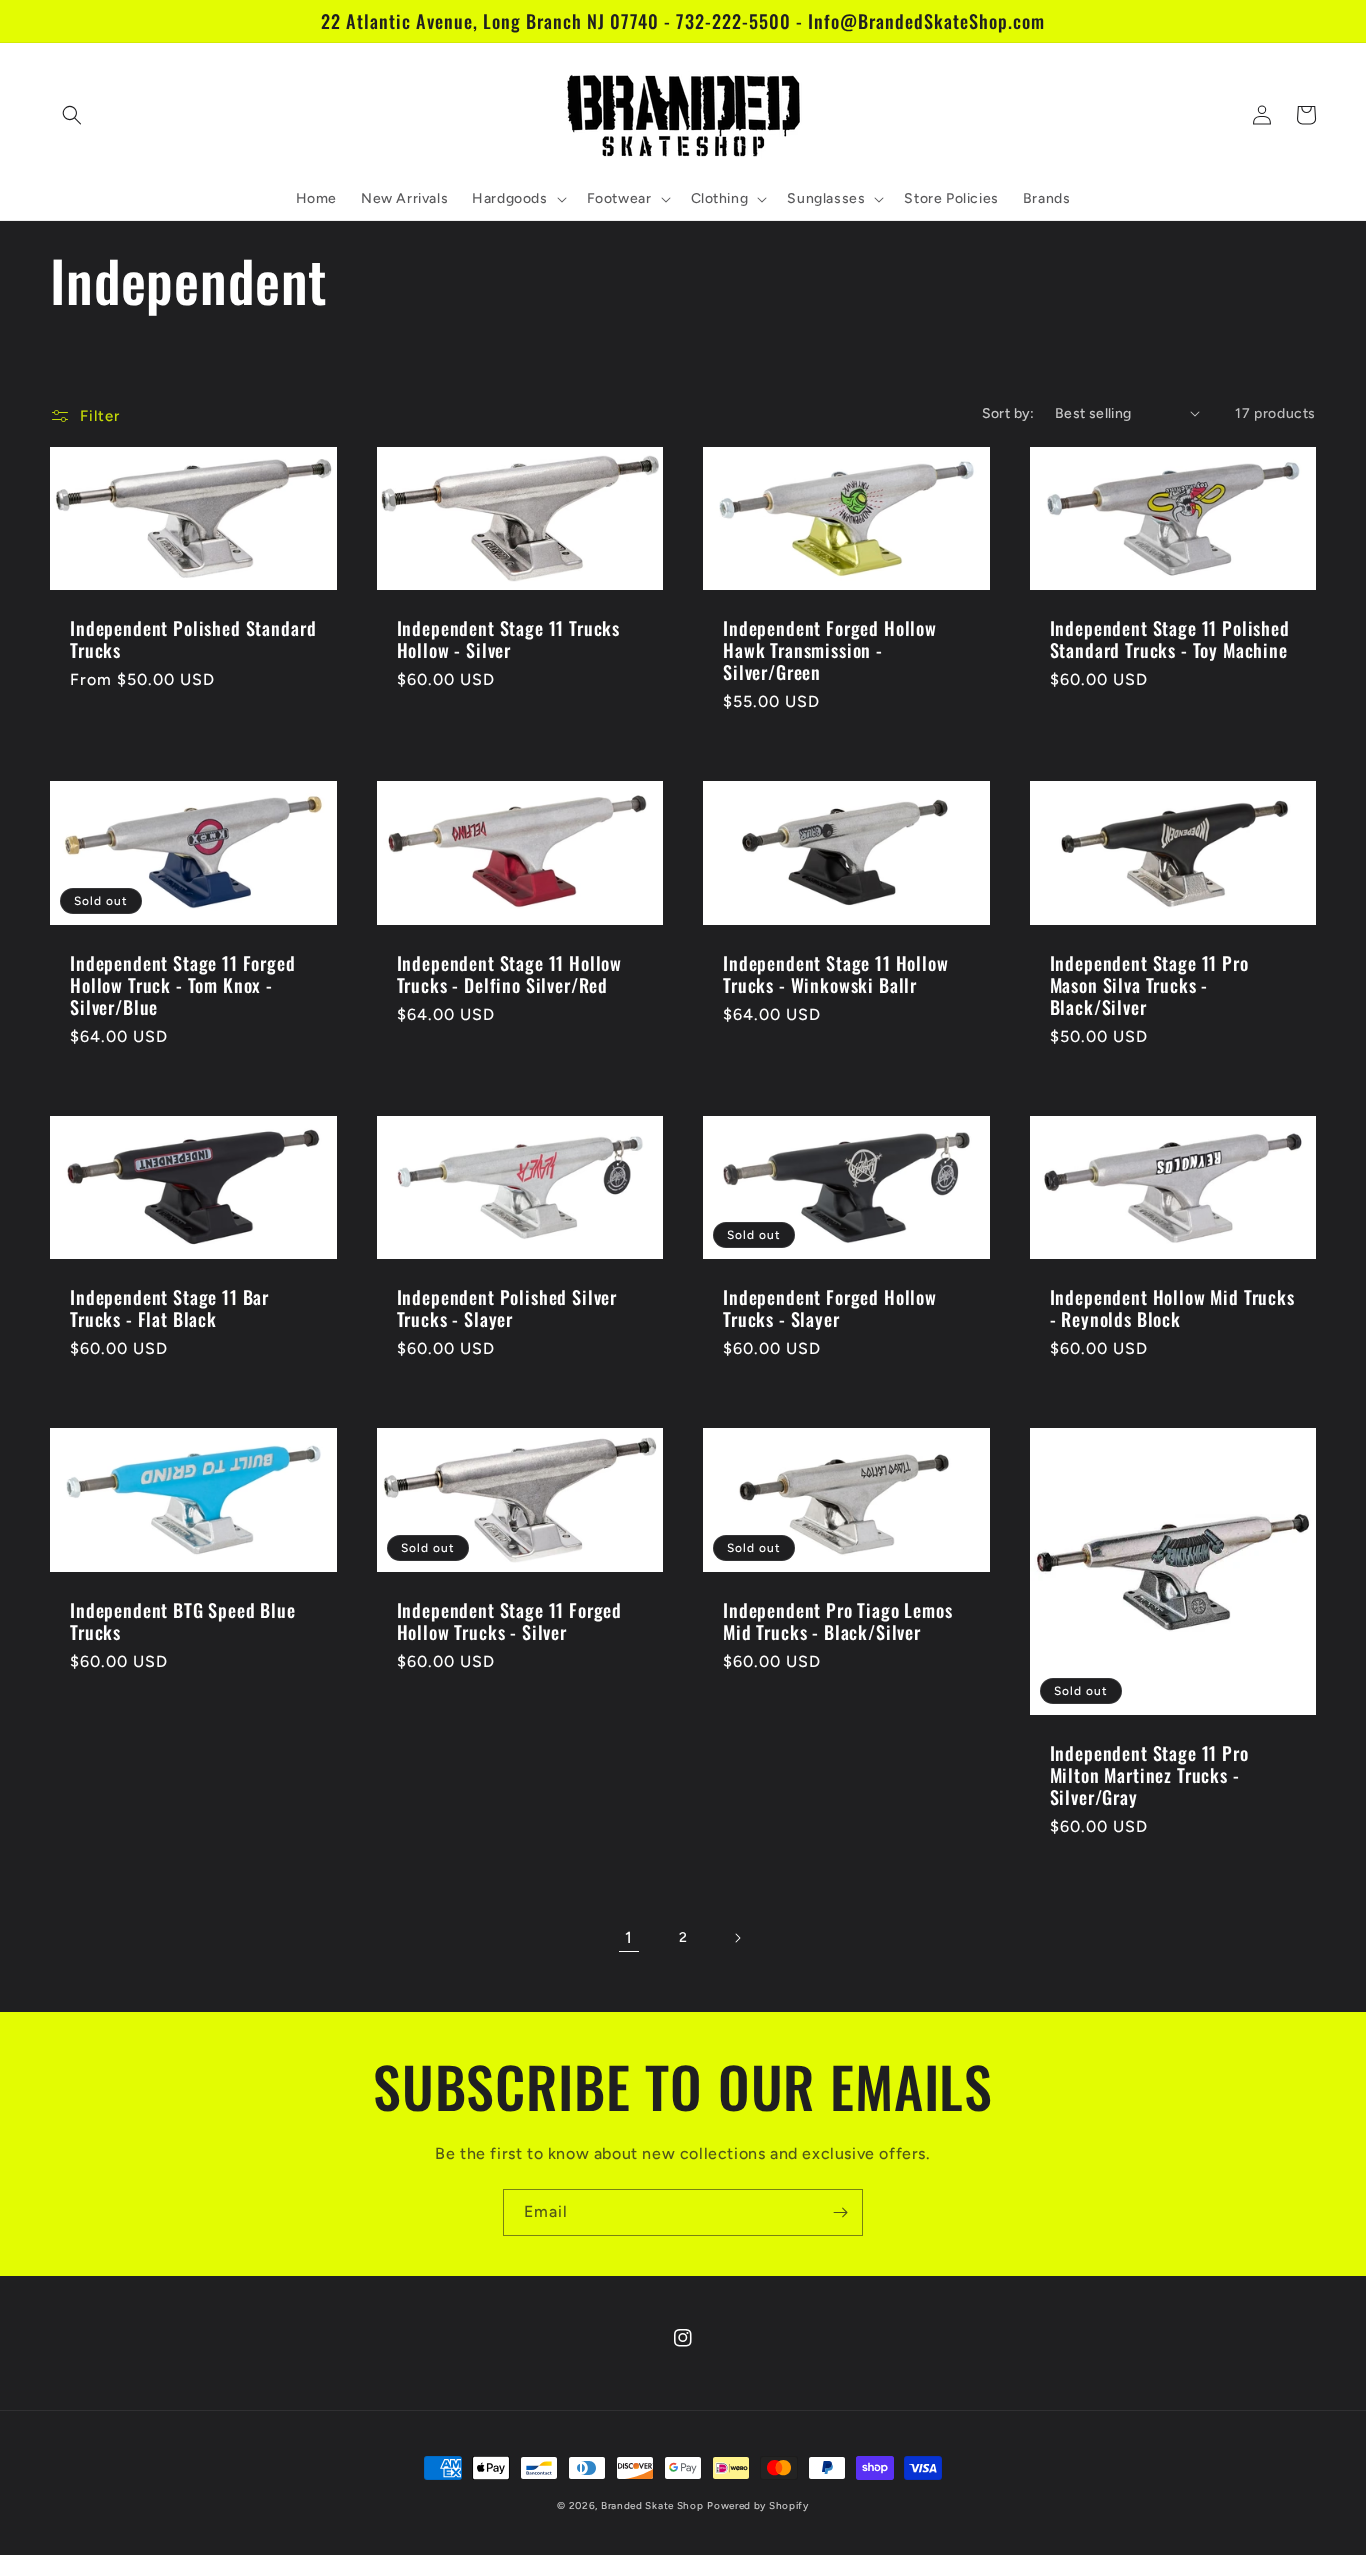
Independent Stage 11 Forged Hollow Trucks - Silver (510, 1621)
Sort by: (1008, 413)
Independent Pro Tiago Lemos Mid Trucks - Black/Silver (838, 1621)
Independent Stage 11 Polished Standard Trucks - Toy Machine (1170, 639)
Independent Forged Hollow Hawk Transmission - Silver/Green (830, 650)
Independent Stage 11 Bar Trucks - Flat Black (169, 1308)
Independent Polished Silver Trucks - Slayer (507, 1308)
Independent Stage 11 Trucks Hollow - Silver (509, 639)
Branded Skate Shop (652, 2505)
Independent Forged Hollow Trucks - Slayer (830, 1308)
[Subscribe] (840, 2212)
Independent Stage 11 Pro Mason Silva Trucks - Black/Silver (1149, 985)
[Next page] (737, 1938)
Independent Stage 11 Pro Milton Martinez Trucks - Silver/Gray (1149, 1775)
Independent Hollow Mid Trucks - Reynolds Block (1172, 1308)
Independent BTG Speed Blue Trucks (183, 1621)
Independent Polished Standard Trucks (193, 639)
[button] (72, 115)
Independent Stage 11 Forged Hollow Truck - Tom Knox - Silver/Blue (183, 985)
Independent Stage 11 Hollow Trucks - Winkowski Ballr (836, 974)
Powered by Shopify (758, 2505)
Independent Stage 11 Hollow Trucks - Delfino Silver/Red (510, 974)
